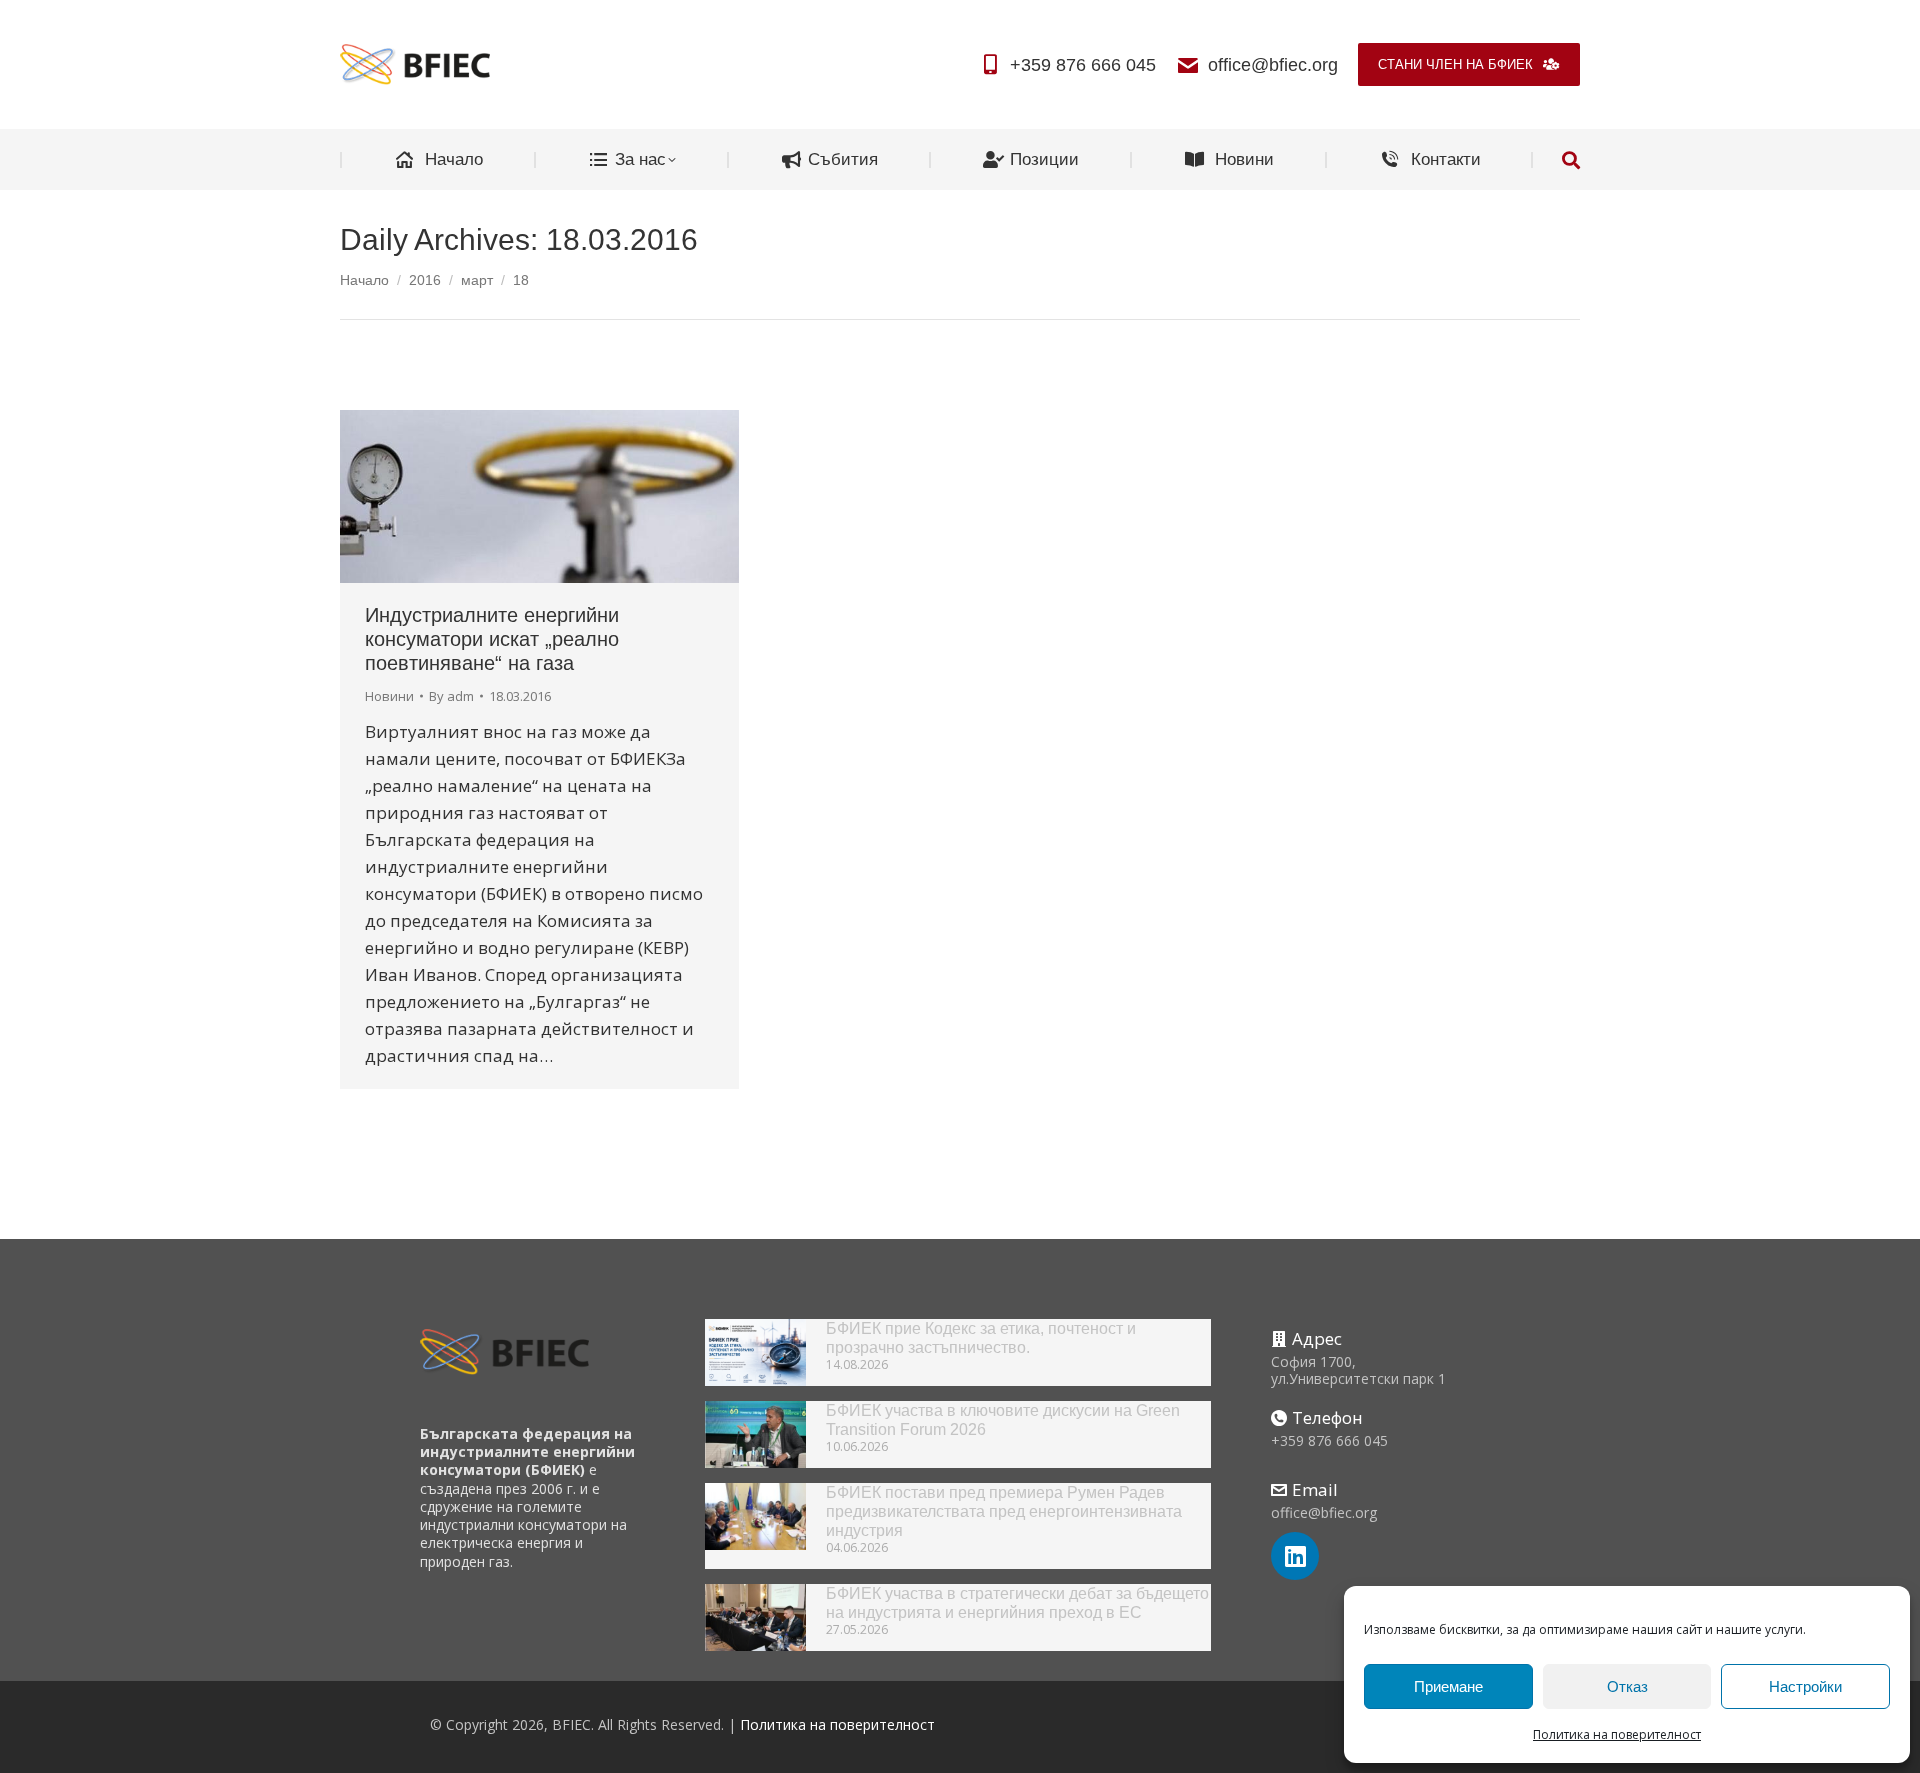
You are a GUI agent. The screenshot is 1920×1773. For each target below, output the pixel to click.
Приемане (1448, 1686)
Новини (389, 696)
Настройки (1805, 1686)
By (451, 696)
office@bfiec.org (1273, 65)
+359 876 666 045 (1083, 65)
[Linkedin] (1295, 1556)
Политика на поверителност (1617, 1734)
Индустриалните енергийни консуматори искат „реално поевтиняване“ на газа (492, 639)
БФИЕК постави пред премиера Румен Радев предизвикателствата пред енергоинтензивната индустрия (1004, 1511)
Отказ (1627, 1686)
